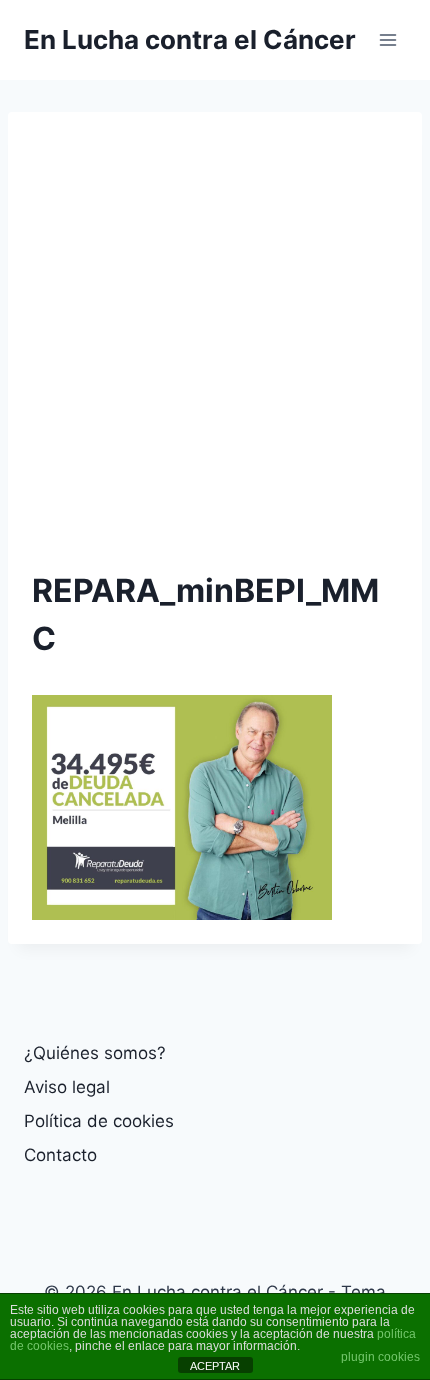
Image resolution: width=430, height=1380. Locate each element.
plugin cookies (380, 1357)
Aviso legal (67, 1087)
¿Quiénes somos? (95, 1053)
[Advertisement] (215, 351)
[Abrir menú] (387, 39)
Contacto (60, 1155)
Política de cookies (99, 1121)
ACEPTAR (215, 1366)
